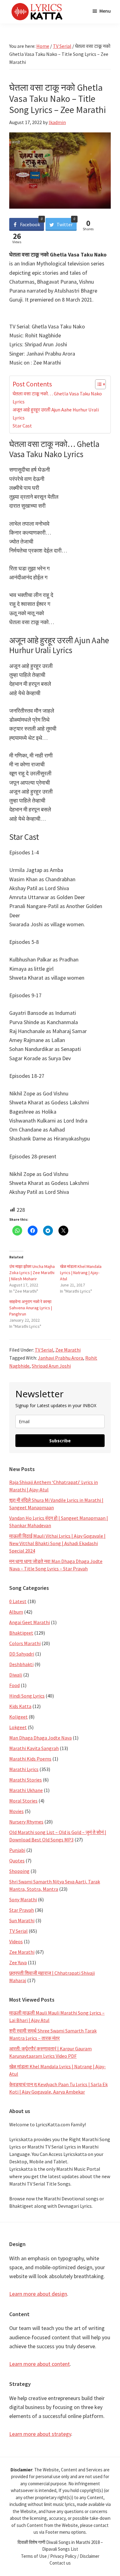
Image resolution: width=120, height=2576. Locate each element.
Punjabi (17, 1850)
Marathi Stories (26, 1780)
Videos (16, 1941)
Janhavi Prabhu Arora (60, 1358)
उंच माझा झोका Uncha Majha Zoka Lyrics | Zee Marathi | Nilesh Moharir (32, 1273)
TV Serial (44, 1350)
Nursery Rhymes (26, 1822)
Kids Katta (20, 1706)
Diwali (16, 1675)
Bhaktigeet (21, 1633)
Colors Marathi (25, 1643)
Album (16, 1612)
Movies (16, 1811)
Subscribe (60, 1441)
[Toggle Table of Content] (97, 384)
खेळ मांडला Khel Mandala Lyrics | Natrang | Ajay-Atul (81, 1273)
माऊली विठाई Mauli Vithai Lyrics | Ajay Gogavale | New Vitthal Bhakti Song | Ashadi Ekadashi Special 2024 (57, 1543)
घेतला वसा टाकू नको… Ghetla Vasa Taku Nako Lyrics (57, 398)
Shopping (19, 1871)
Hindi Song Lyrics (27, 1696)
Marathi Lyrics (24, 1769)
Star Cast (22, 426)
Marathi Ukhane (26, 1790)
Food (14, 1685)
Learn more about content (40, 2364)
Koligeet (18, 1717)
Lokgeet (18, 1727)
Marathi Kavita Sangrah (34, 1748)
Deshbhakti (21, 1664)
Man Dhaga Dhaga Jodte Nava (40, 1738)
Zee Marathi (68, 1350)
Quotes (17, 1861)
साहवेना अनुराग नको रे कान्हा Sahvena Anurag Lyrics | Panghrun (31, 1308)
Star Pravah (22, 1910)
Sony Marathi (23, 1899)
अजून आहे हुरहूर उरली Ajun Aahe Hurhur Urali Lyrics (56, 414)
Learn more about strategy (40, 2434)
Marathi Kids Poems (30, 1759)
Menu (105, 11)
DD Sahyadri (22, 1654)
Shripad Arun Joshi (51, 1366)
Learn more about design (38, 2294)
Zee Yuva (18, 1962)
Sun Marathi (22, 1920)
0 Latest (18, 1601)
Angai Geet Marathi (30, 1622)
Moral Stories (23, 1801)
